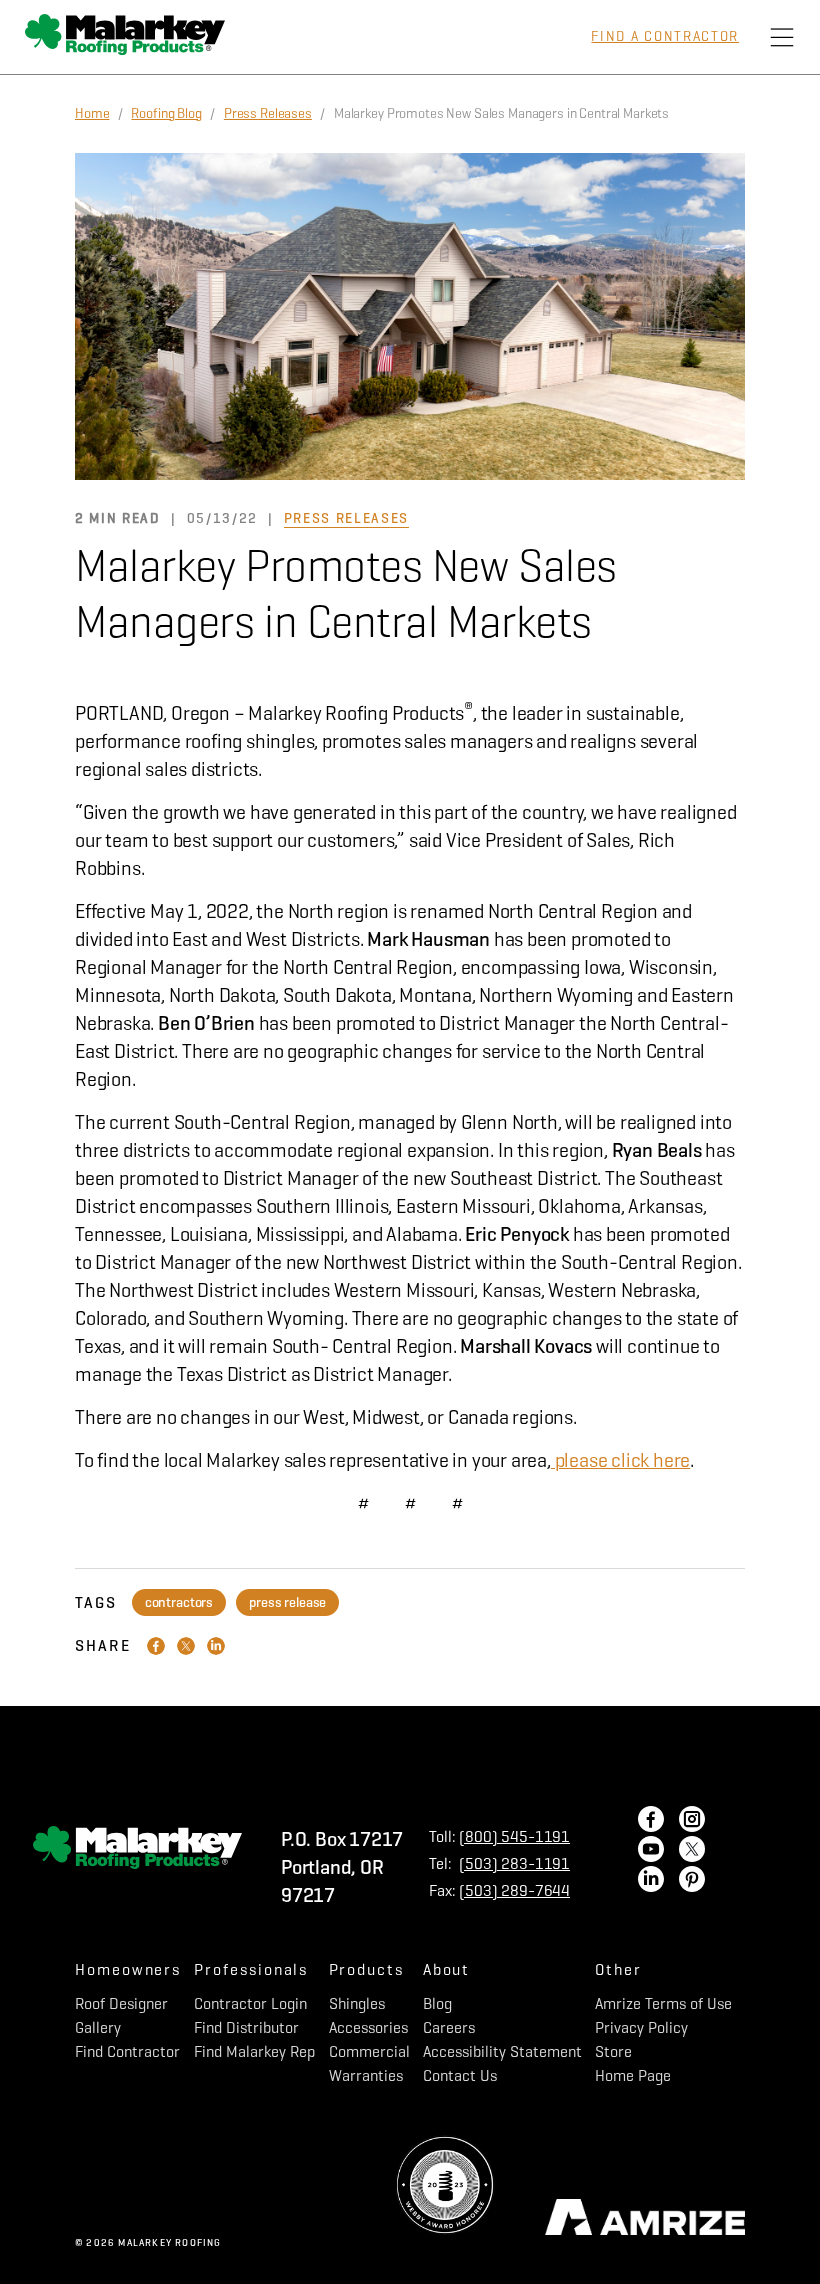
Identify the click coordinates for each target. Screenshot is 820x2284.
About (447, 1969)
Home (92, 113)
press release (287, 1602)
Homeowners (128, 1969)
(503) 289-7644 (514, 1890)
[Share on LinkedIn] (216, 1646)
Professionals (251, 1969)
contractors (179, 1602)
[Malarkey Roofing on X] (692, 1851)
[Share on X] (186, 1646)
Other (618, 1969)
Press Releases (268, 113)
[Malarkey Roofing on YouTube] (651, 1851)
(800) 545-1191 (514, 1836)
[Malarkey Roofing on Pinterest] (692, 1881)
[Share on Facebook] (156, 1646)
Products (366, 1969)
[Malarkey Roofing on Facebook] (651, 1821)
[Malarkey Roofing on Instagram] (692, 1821)
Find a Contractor (665, 36)
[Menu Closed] (782, 36)
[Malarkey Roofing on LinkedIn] (651, 1881)
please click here (620, 1460)
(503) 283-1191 (514, 1863)
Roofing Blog (166, 113)
